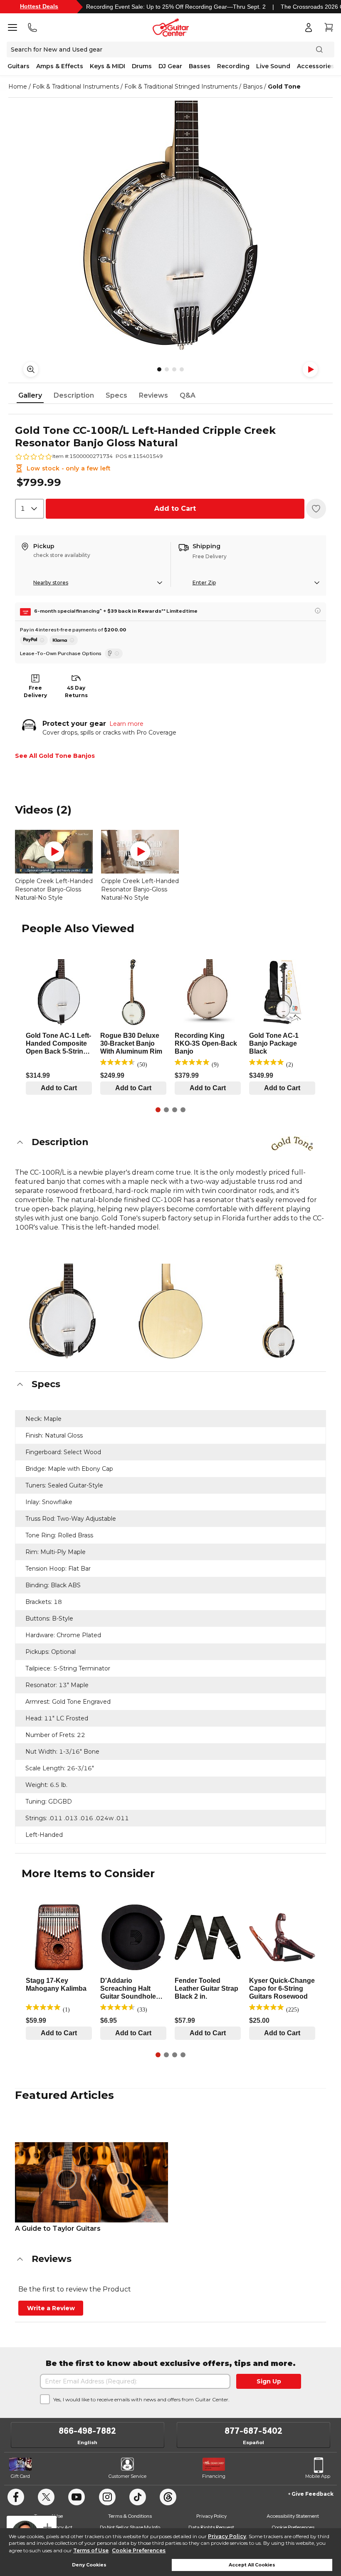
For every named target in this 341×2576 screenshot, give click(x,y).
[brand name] (292, 1143)
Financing (214, 2476)
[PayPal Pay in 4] (34, 640)
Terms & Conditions (130, 2516)
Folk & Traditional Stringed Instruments (181, 87)
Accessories (316, 66)
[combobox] (30, 509)
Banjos (253, 87)
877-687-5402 (253, 2431)
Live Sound (273, 66)
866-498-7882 (87, 2431)
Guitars (19, 66)
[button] (170, 1142)
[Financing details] (318, 611)
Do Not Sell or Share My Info (130, 2527)
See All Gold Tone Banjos (55, 756)
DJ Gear (170, 66)
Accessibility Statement (293, 2516)
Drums (142, 66)
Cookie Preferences (139, 2550)
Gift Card (20, 2476)
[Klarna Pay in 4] (64, 640)
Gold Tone (284, 87)
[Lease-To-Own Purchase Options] (114, 653)
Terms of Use (91, 2550)
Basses (200, 66)
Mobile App (318, 2476)
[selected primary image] (170, 225)
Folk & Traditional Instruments (76, 87)
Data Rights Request (211, 2527)
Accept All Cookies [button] (252, 2565)
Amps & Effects (60, 66)
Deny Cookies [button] (89, 2565)
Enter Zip (204, 583)
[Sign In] (309, 27)
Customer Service (127, 2476)
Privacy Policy (227, 2536)
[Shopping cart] (329, 27)
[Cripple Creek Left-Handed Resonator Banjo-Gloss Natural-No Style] (54, 852)
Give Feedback (313, 2494)
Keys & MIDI (107, 66)
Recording (233, 66)
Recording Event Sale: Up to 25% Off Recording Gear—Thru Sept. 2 (176, 7)
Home (18, 87)
